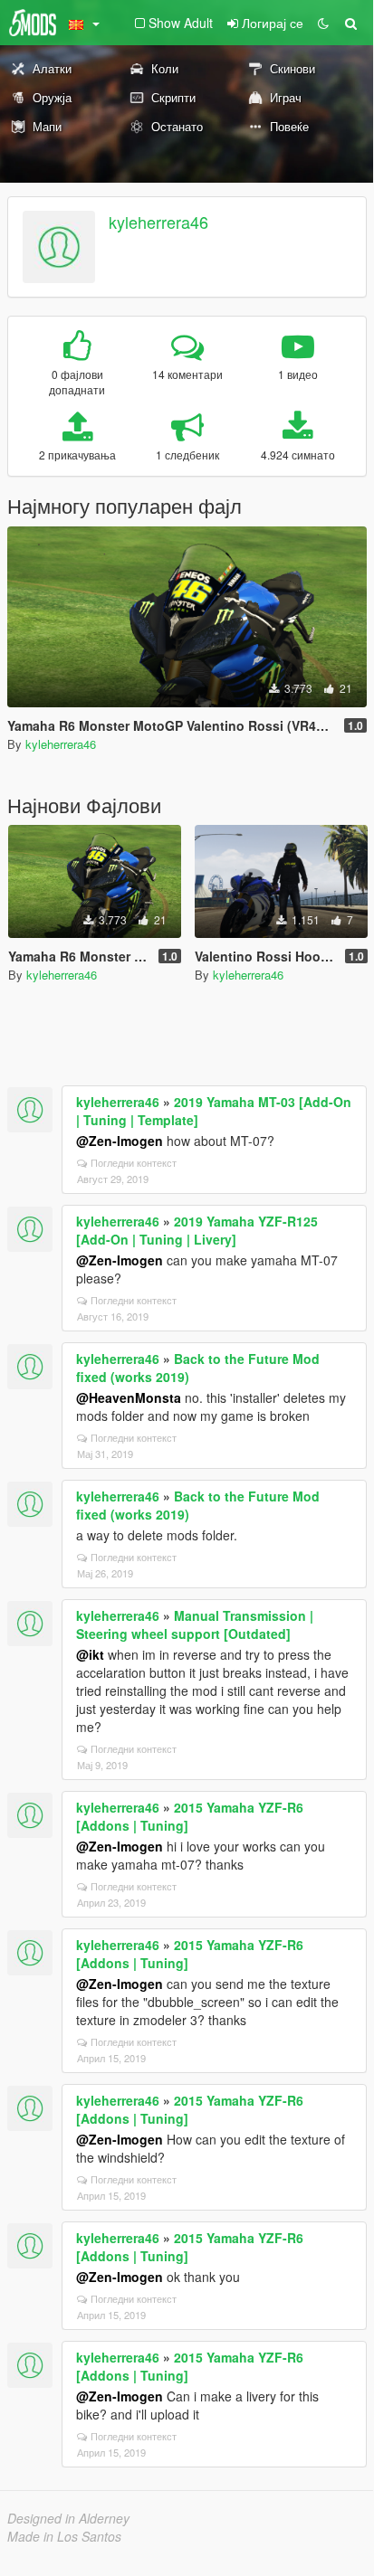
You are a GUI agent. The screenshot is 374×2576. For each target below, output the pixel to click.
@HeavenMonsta (129, 1397)
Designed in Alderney (68, 2518)
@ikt (90, 1654)
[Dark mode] (323, 23)
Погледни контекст (134, 1162)
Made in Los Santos (64, 2536)
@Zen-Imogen (120, 1141)
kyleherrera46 (158, 222)
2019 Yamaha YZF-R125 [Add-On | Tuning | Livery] (197, 1230)
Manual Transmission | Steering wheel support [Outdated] (195, 1624)
